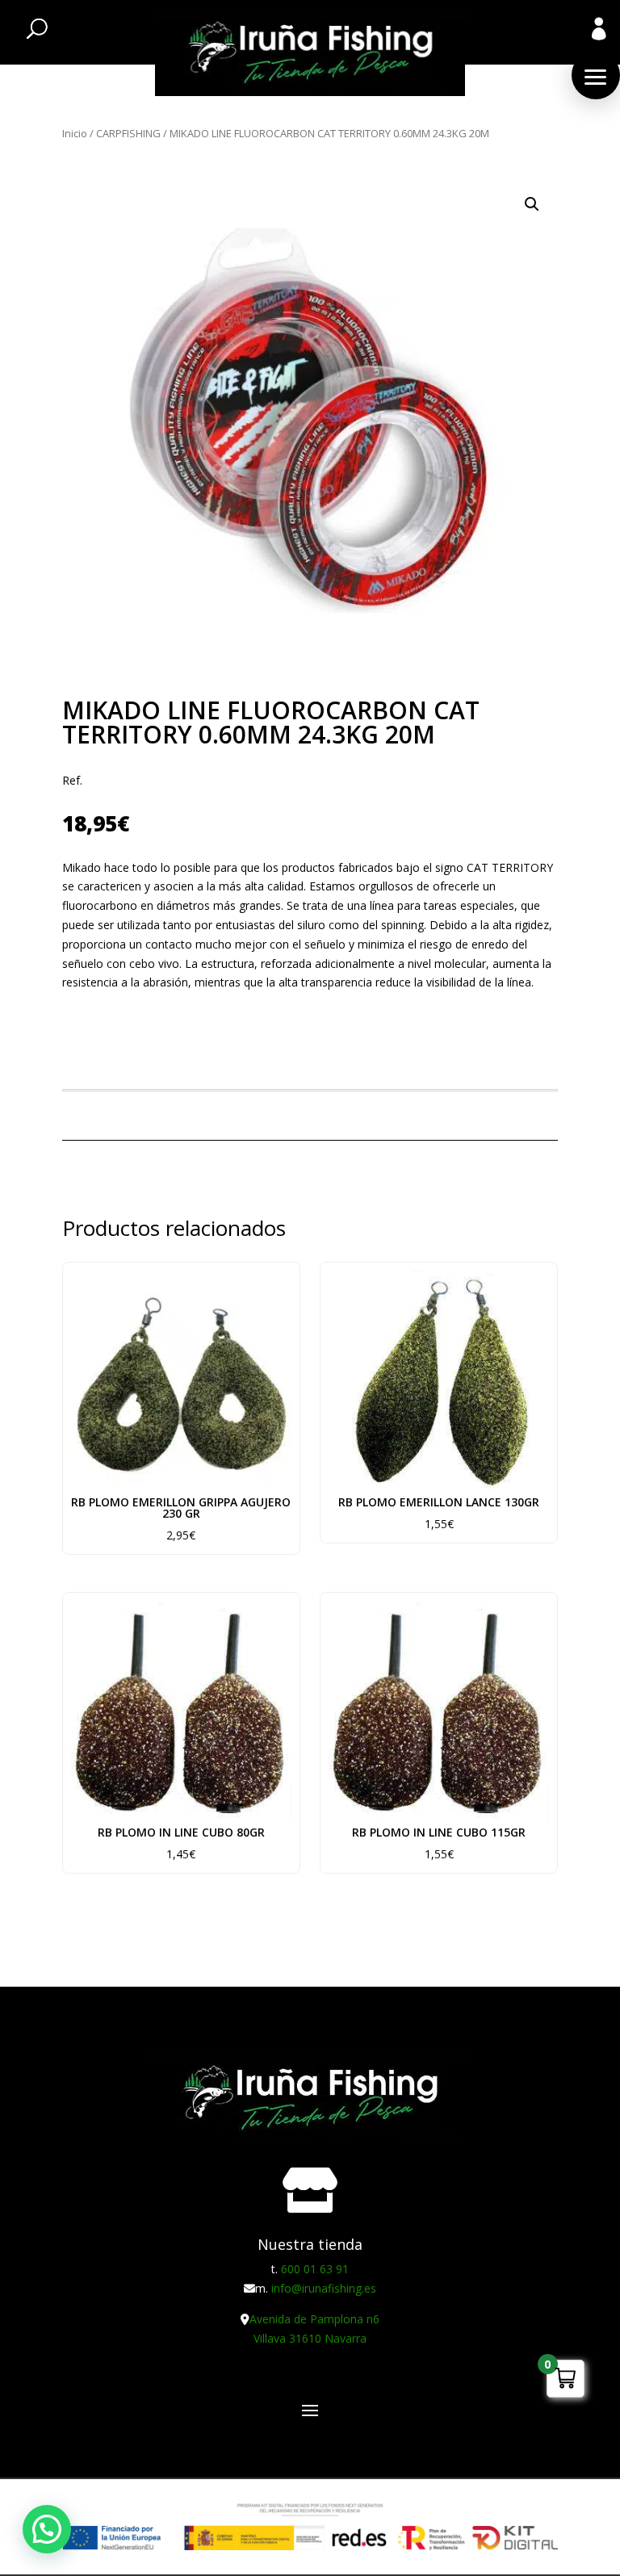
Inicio (75, 133)
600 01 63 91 (315, 2269)
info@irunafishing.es (324, 2288)
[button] (596, 75)
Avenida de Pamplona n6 (314, 2319)
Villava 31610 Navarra (310, 2338)
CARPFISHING (128, 133)
